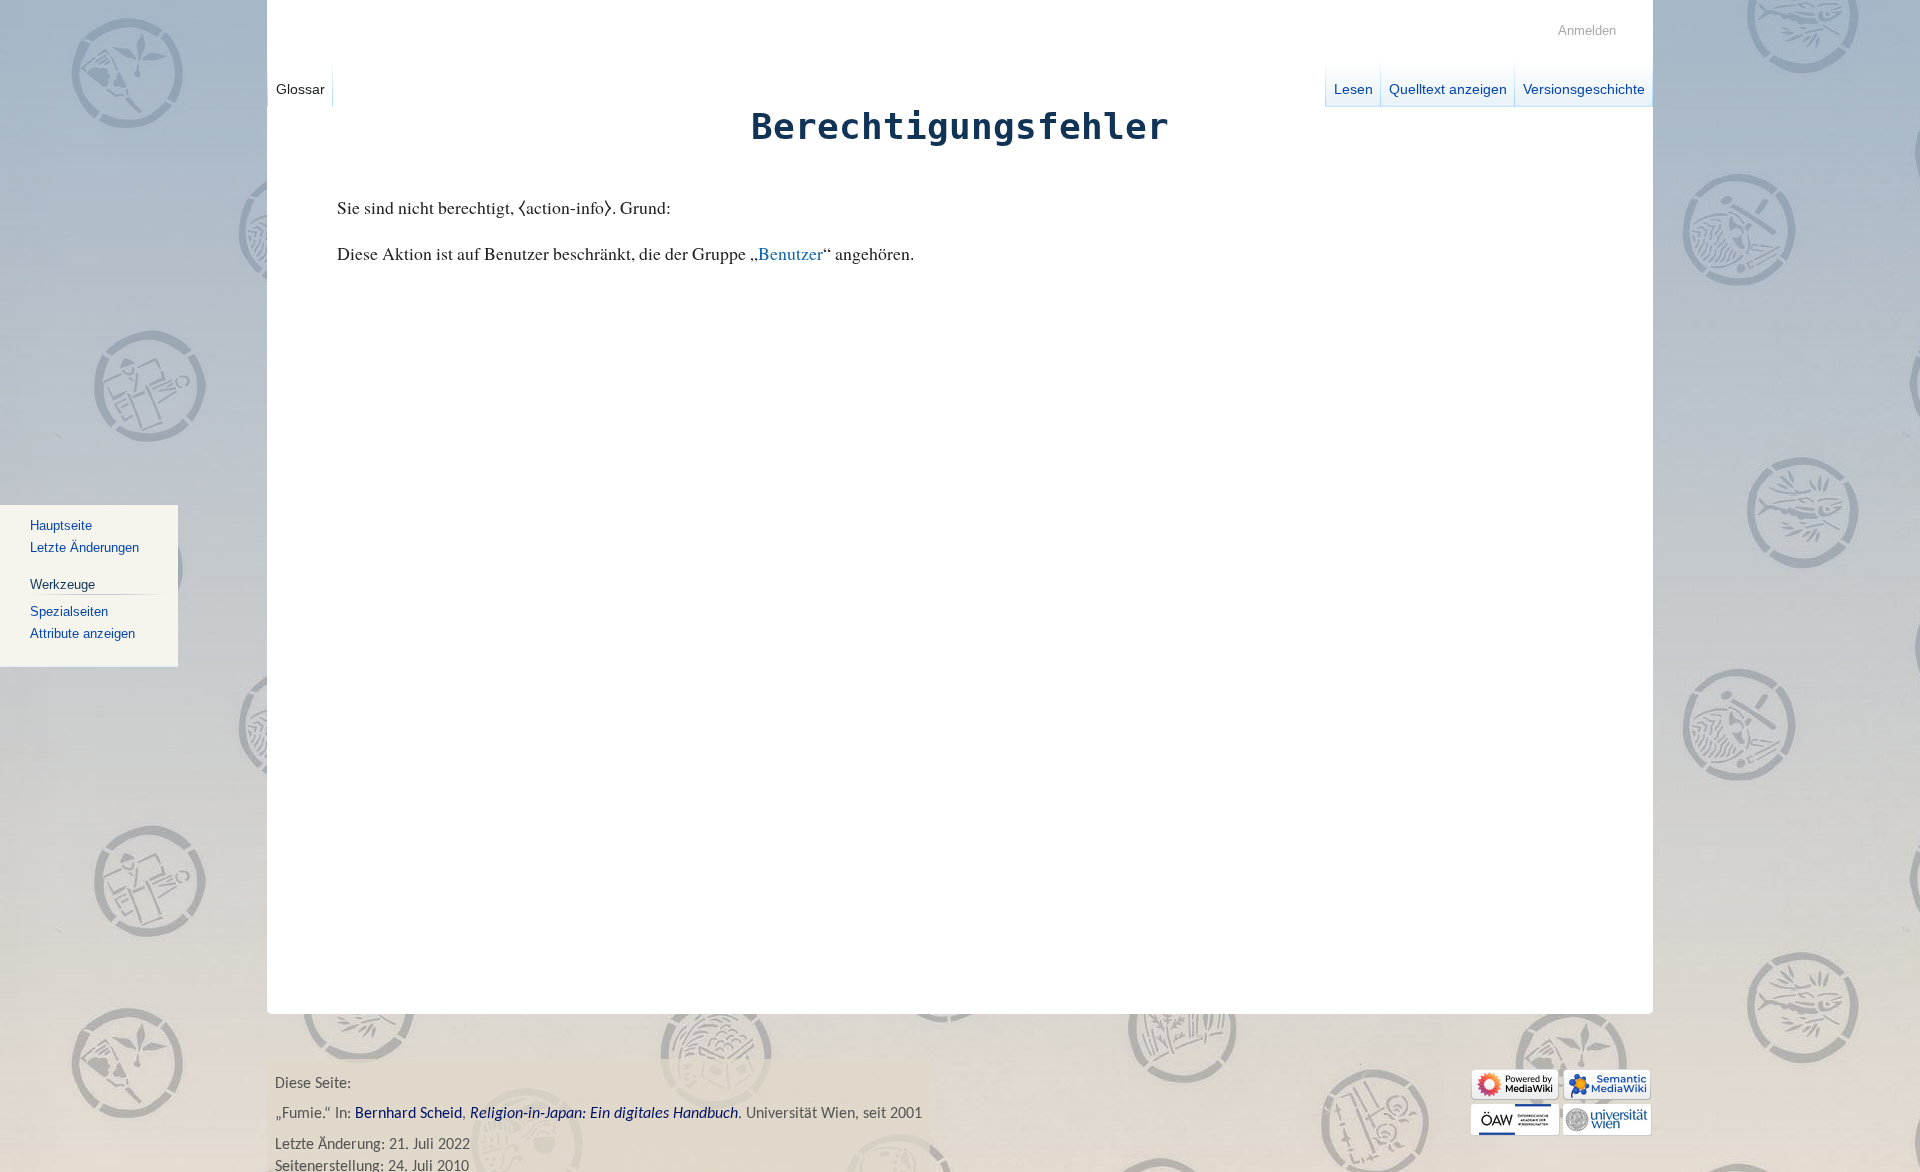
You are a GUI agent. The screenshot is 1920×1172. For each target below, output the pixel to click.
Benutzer (790, 253)
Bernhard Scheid (408, 1114)
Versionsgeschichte (1584, 89)
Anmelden (1587, 30)
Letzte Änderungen (84, 547)
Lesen (1353, 89)
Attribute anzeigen (82, 633)
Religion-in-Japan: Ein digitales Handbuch (604, 1114)
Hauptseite (61, 525)
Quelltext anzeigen (1448, 89)
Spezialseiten (69, 611)
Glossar (300, 89)
